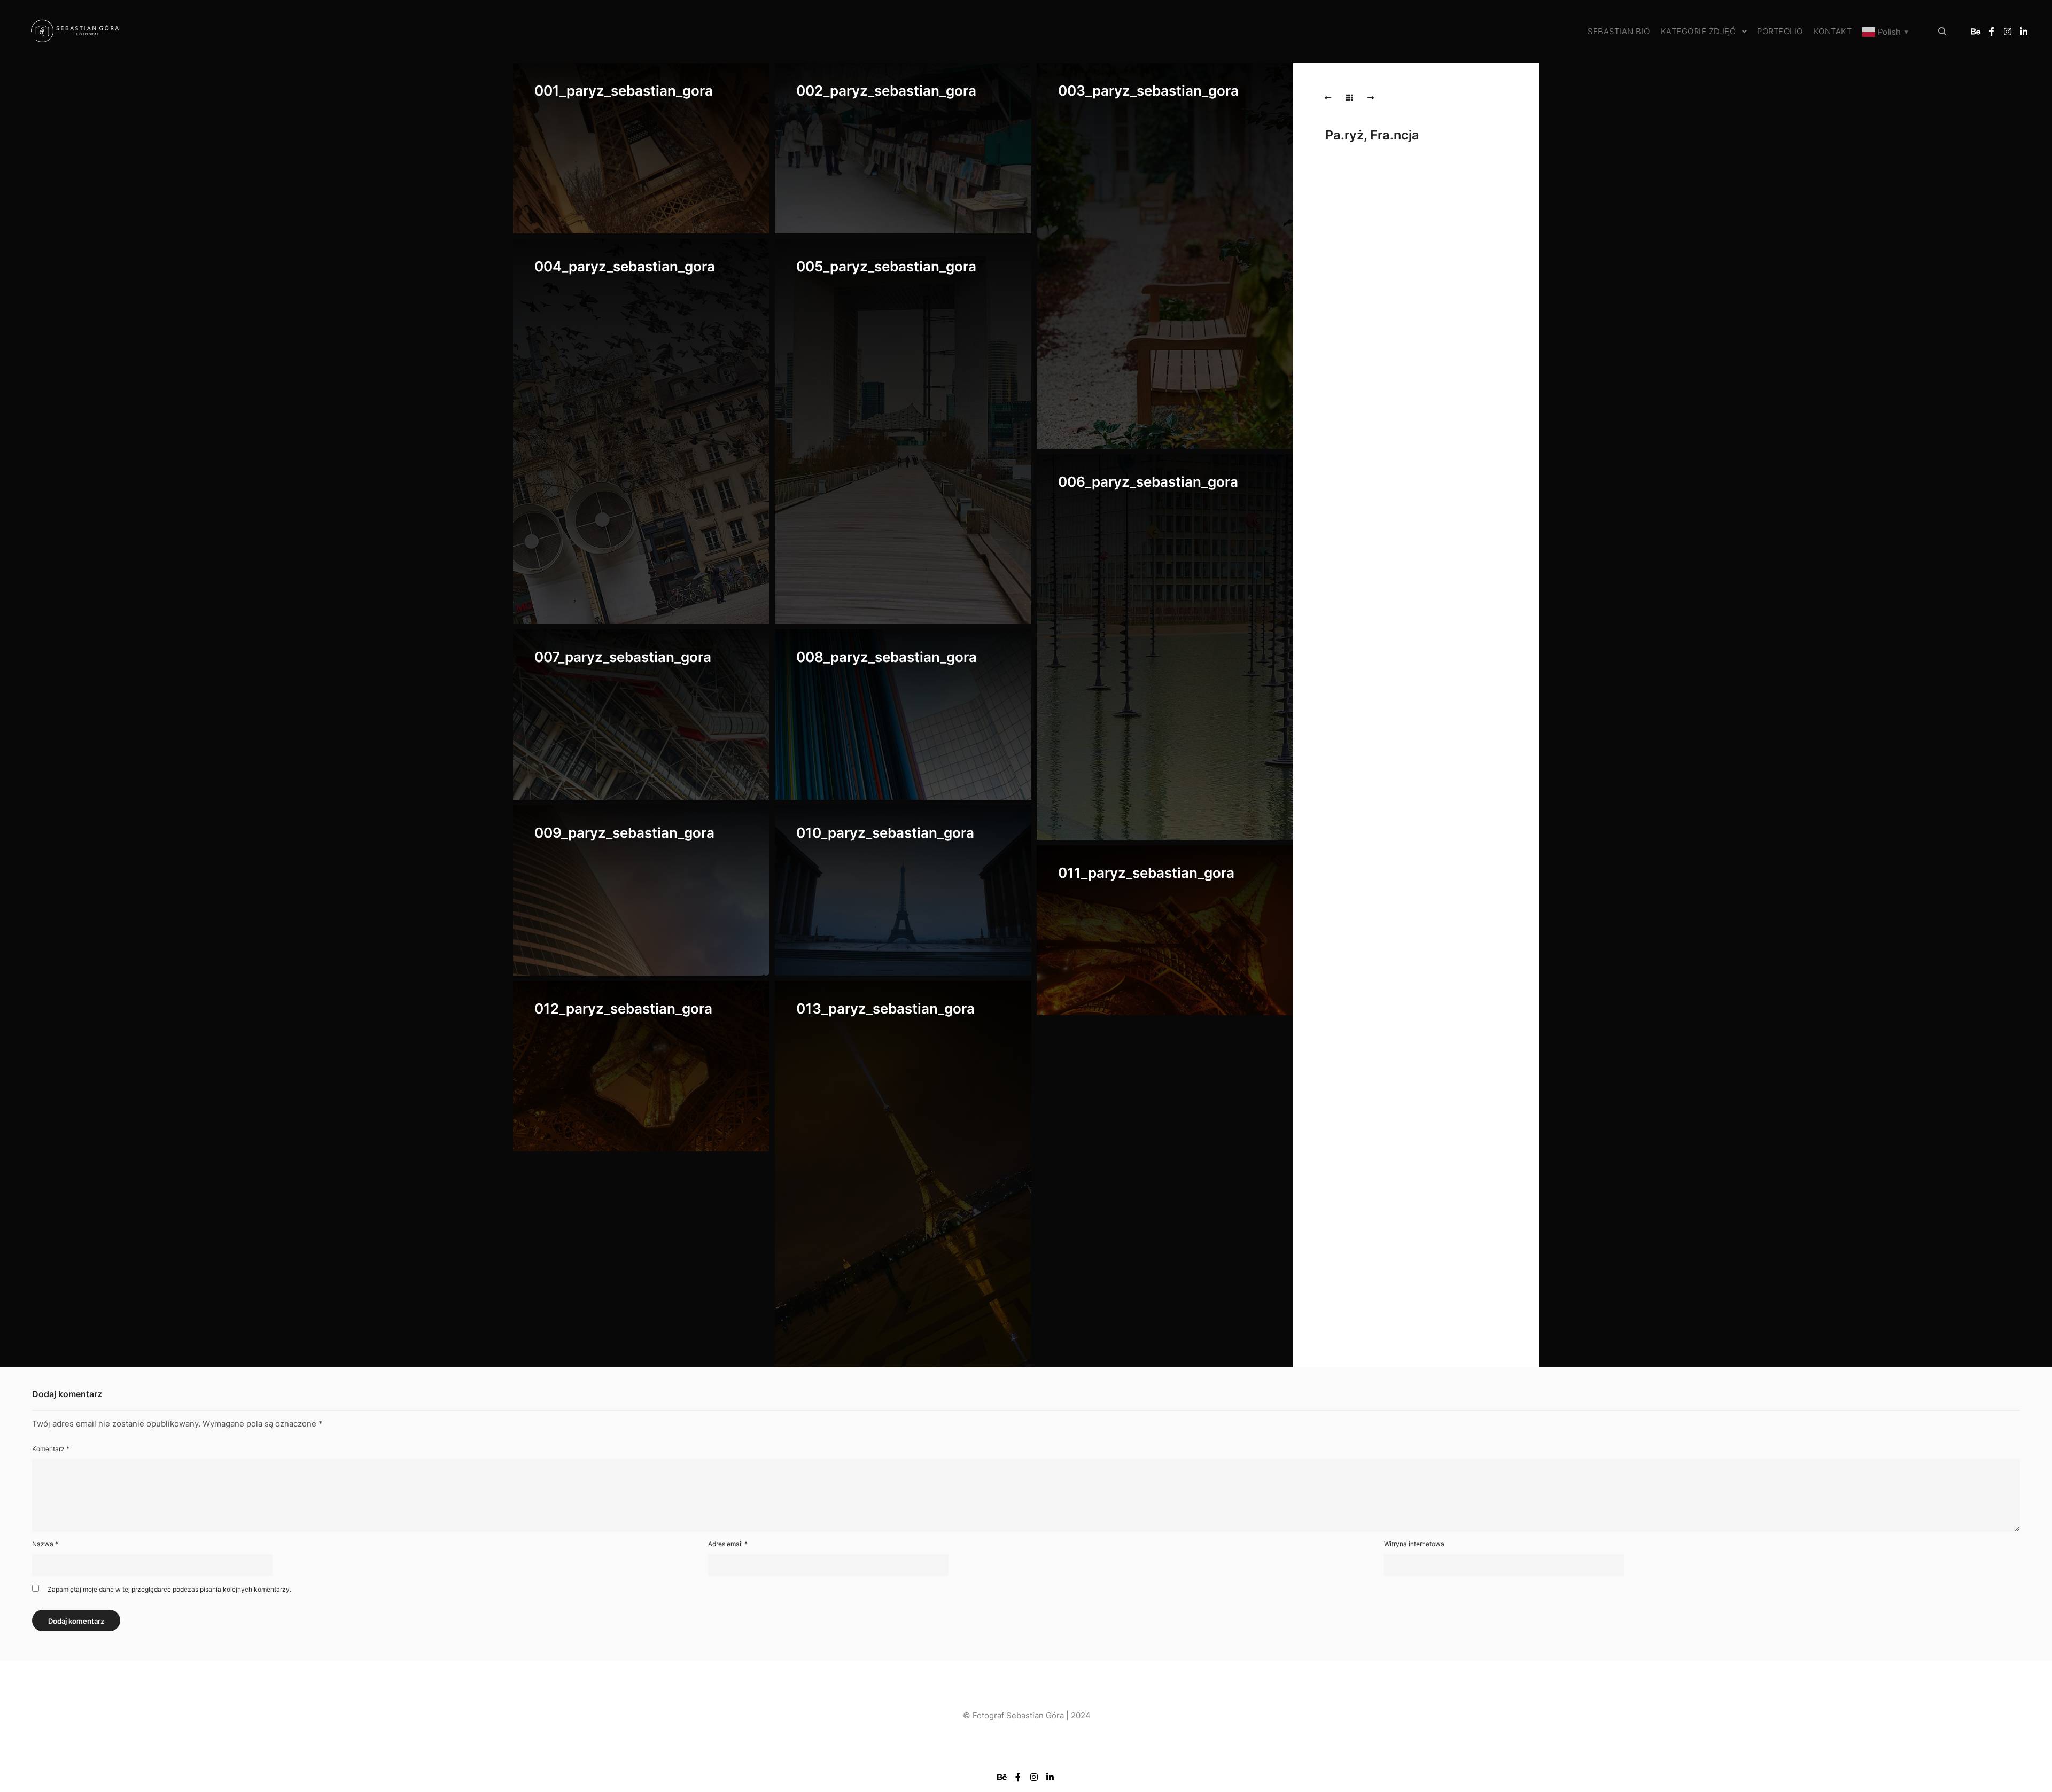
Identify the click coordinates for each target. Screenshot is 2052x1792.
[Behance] (1976, 32)
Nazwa (45, 1544)
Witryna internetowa (1414, 1544)
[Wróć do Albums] (1349, 98)
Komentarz (51, 1449)
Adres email (728, 1544)
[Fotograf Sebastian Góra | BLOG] (75, 32)
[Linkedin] (2024, 32)
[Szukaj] (1942, 32)
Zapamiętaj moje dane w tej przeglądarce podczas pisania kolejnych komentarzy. (169, 1589)
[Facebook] (1992, 32)
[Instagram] (2008, 32)
